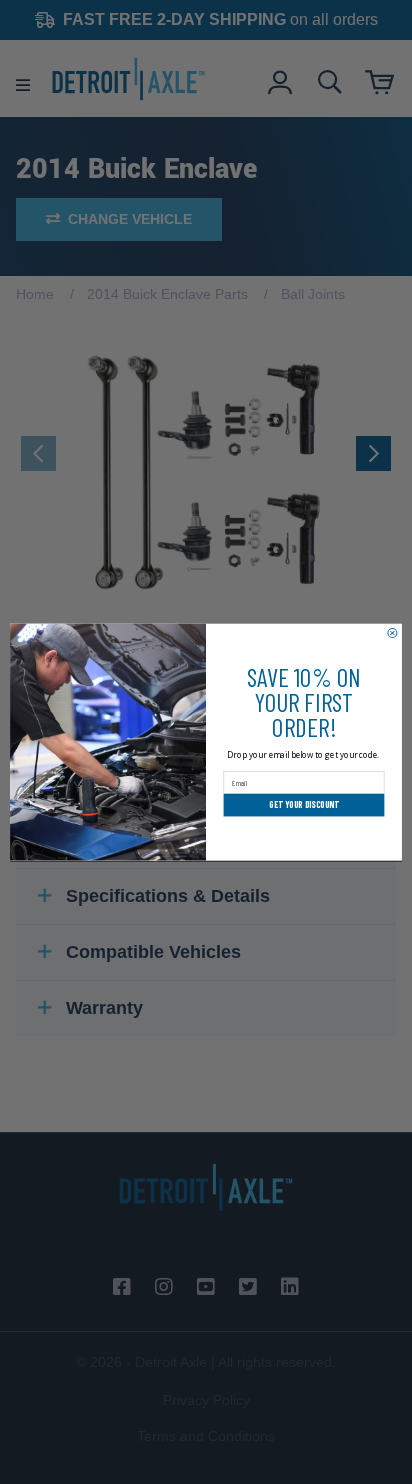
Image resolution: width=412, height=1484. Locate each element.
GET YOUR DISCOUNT (304, 804)
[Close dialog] (392, 632)
